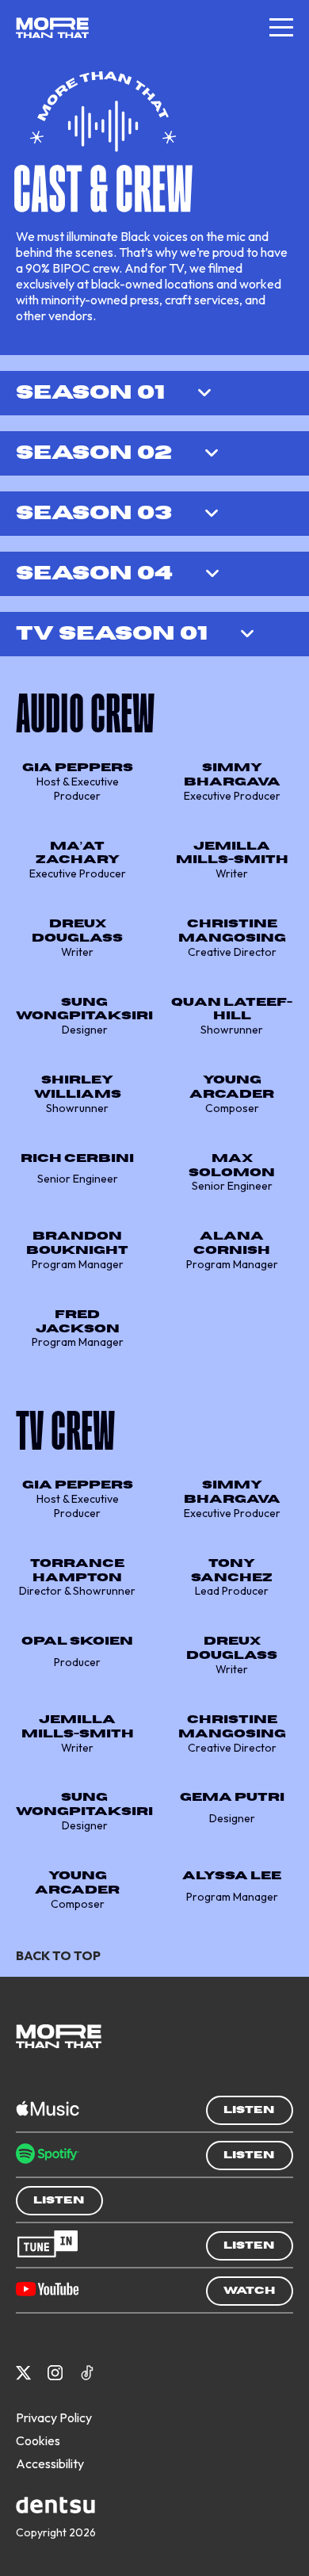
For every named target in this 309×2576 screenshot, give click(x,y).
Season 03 (94, 513)
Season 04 (94, 573)
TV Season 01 (112, 634)
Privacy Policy (54, 2417)
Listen (249, 2110)
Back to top (58, 1955)
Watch (249, 2291)
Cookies (38, 2440)
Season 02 (94, 453)
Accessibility (50, 2463)
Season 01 (90, 393)
